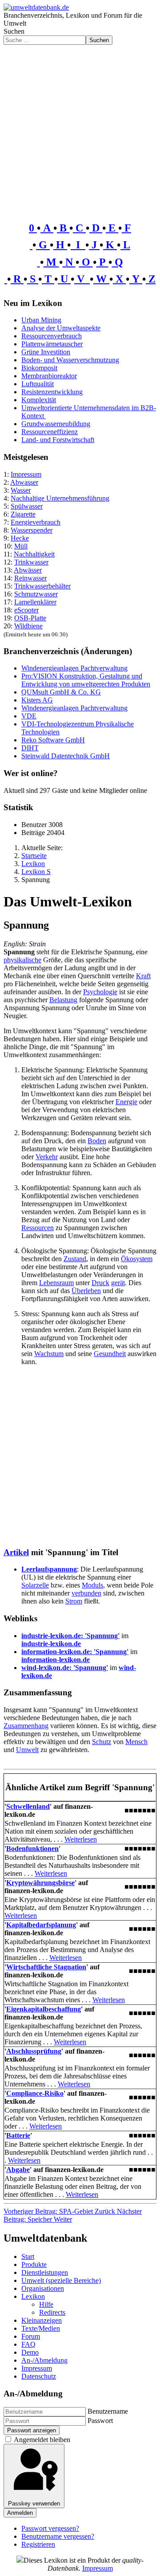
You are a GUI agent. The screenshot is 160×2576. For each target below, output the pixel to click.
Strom (74, 1601)
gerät (118, 1283)
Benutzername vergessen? (58, 2536)
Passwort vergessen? (50, 2528)
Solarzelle (35, 1585)
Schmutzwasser (36, 594)
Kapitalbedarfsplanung (41, 1925)
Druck (100, 1283)
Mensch (136, 1742)
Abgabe (18, 2170)
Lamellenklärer (35, 602)
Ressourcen (38, 1228)
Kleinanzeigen (42, 2320)
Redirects (52, 2312)
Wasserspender (32, 530)
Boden (97, 1141)
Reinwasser (30, 578)
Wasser (21, 490)
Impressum (26, 474)
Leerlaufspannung (49, 1569)
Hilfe (46, 2304)
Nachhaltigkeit (34, 554)
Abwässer (28, 570)
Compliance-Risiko (35, 2093)
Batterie (18, 2135)
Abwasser (24, 482)
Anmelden (20, 2513)
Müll (21, 546)
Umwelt (27, 1750)
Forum (31, 2336)
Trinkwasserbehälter (42, 586)
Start (28, 2256)
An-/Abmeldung (44, 2360)
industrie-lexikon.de (51, 1644)
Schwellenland (28, 1806)
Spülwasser (27, 506)
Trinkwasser (31, 562)
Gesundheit (110, 1354)
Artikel (16, 1552)
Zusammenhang (26, 1726)
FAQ (28, 2344)
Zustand (75, 1259)
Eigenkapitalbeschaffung (44, 2009)
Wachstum (49, 1354)
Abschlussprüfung (34, 2051)
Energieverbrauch (36, 522)
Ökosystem (137, 1259)
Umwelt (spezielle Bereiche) (61, 2280)
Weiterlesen (81, 1839)
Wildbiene (28, 626)
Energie (126, 1102)
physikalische (22, 960)
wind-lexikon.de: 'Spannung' (65, 1668)
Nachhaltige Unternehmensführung (60, 498)
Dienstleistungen (45, 2272)
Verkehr (47, 1157)
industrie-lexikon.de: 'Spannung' (70, 1636)
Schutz (102, 1742)
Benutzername (108, 2411)
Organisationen (43, 2288)
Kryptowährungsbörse (40, 1883)
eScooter (26, 610)
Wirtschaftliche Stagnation (46, 1967)
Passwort (100, 2421)
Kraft (143, 976)
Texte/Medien (41, 2328)
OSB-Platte (30, 618)
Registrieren (38, 2544)
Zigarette (23, 514)
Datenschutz (39, 2376)
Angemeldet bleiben (42, 2440)
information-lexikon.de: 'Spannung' (75, 1652)
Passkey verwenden (34, 2503)
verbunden (86, 1593)
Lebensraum (56, 1283)
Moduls (92, 1585)
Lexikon (33, 2296)
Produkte (34, 2264)
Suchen (14, 31)
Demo (30, 2352)
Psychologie (100, 992)
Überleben (86, 1291)
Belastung (63, 1000)
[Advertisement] (80, 129)
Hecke (20, 538)
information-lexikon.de (56, 1660)
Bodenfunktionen (32, 1849)
